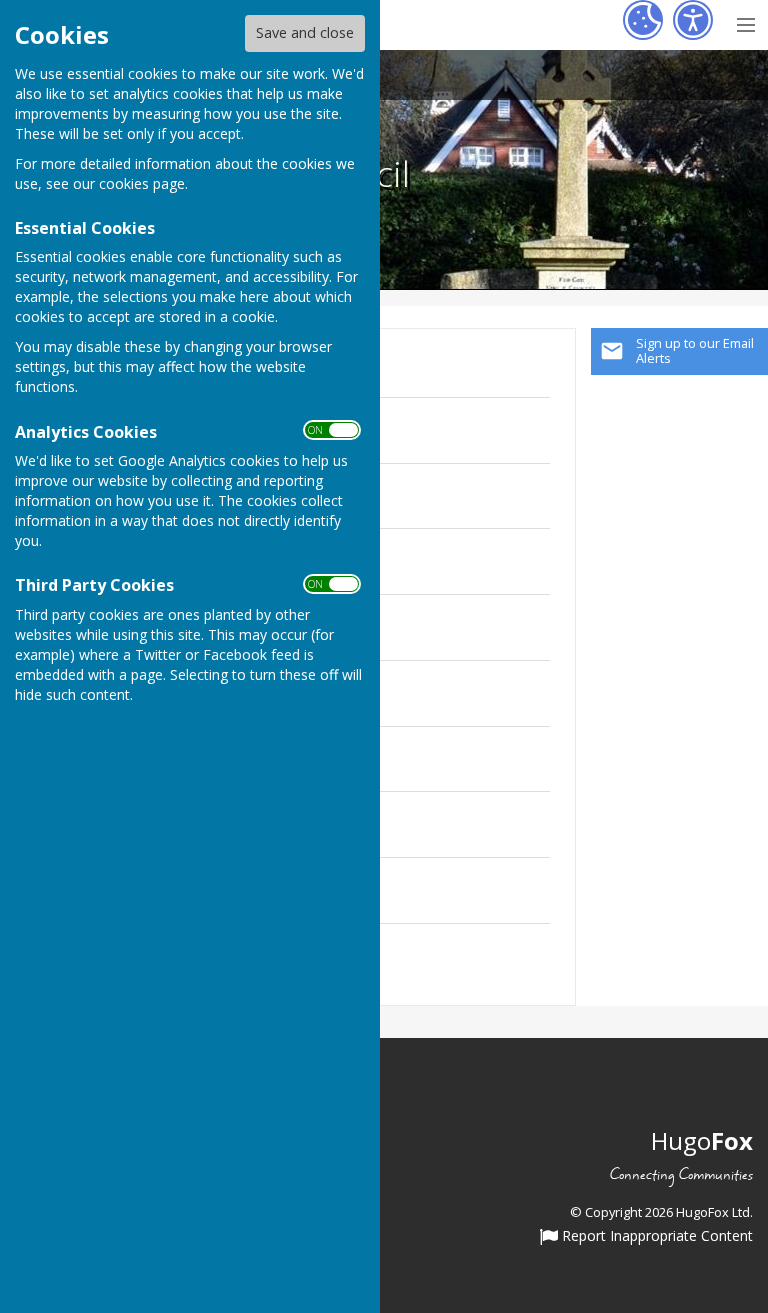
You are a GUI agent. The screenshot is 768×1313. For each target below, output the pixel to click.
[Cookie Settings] (643, 20)
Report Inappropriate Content (655, 1237)
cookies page (142, 183)
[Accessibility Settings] (693, 20)
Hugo (702, 1140)
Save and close (305, 32)
